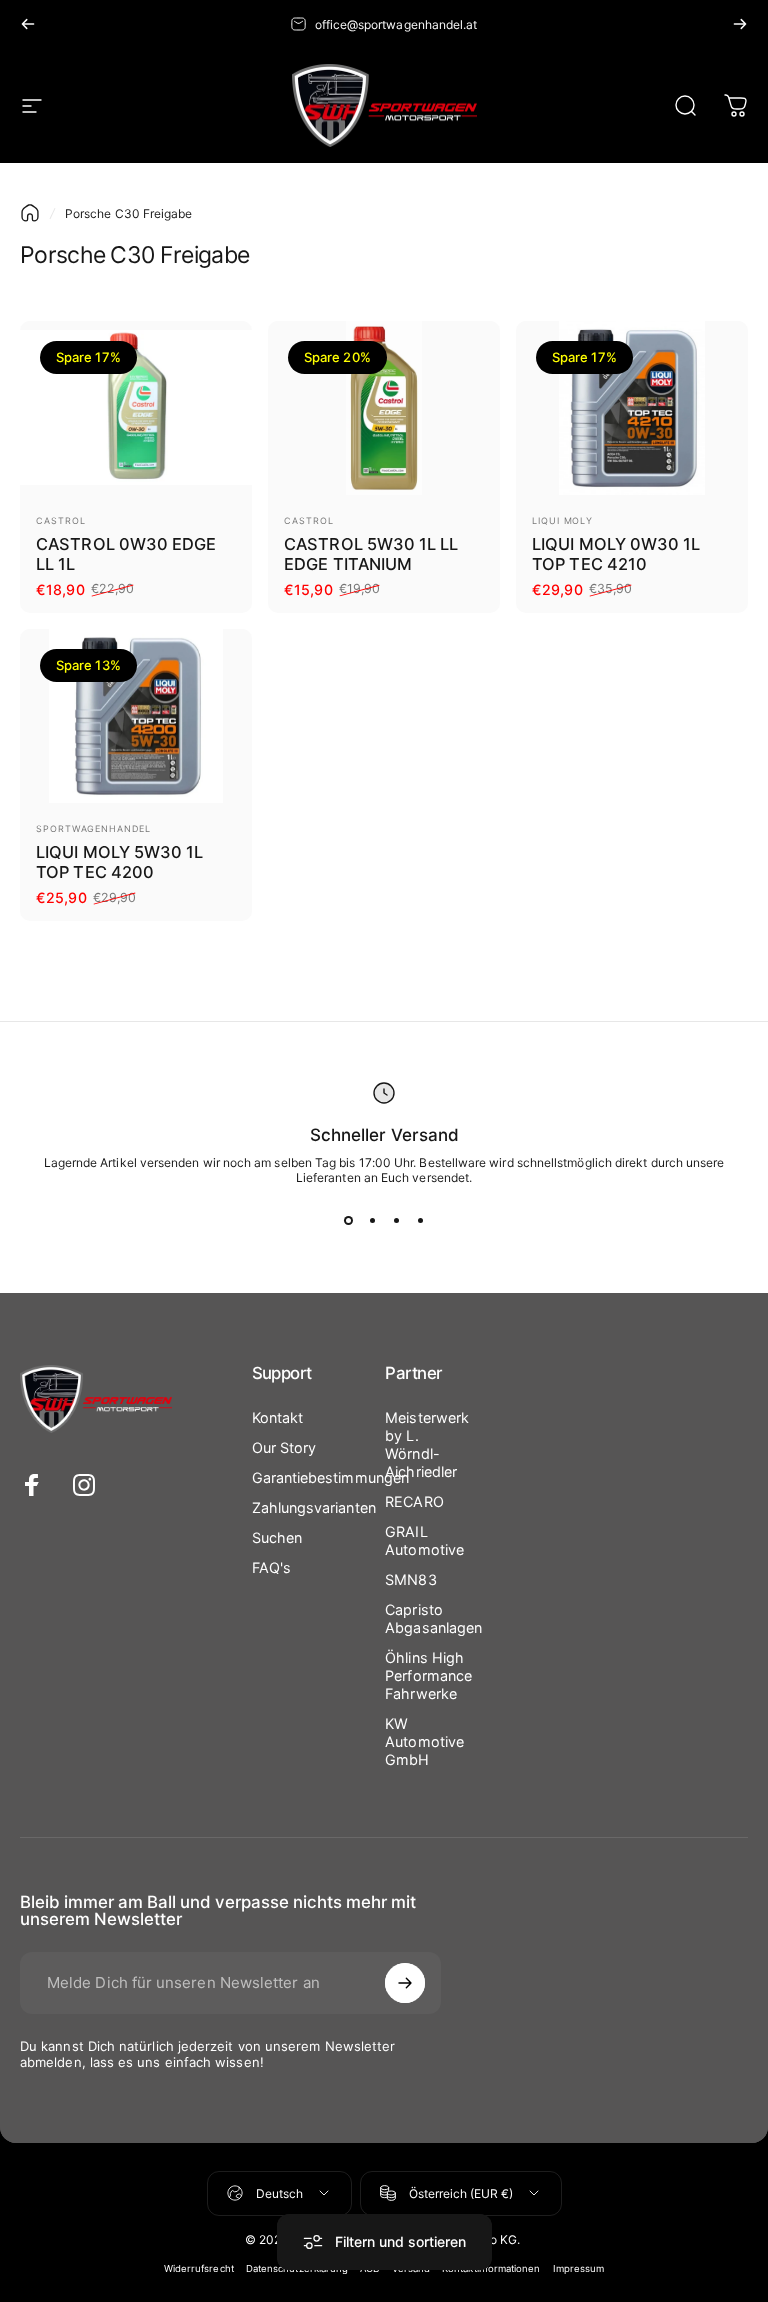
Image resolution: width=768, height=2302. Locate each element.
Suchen (277, 1537)
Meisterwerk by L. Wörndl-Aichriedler (427, 1444)
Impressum (579, 2268)
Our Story (284, 1447)
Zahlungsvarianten (314, 1507)
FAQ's (271, 1567)
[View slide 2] (372, 1221)
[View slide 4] (420, 1221)
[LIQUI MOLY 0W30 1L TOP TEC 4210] (632, 408)
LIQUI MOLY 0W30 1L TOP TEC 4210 (616, 554)
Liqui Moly (562, 520)
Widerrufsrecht (199, 2268)
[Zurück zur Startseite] (30, 213)
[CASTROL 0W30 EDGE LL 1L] (136, 408)
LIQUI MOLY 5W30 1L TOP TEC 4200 (119, 862)
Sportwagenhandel (93, 828)
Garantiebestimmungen (331, 1477)
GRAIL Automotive (424, 1540)
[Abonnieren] (405, 1983)
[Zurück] (28, 24)
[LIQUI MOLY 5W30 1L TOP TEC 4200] (136, 716)
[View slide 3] (396, 1221)
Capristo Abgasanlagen (433, 1618)
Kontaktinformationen (491, 2268)
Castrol (60, 520)
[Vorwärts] (740, 24)
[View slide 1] (348, 1221)
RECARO (414, 1501)
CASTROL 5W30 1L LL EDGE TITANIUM (371, 554)
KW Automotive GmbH (424, 1741)
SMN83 (410, 1579)
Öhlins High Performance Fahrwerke (428, 1675)
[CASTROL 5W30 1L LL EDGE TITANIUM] (384, 408)
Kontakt (278, 1417)
